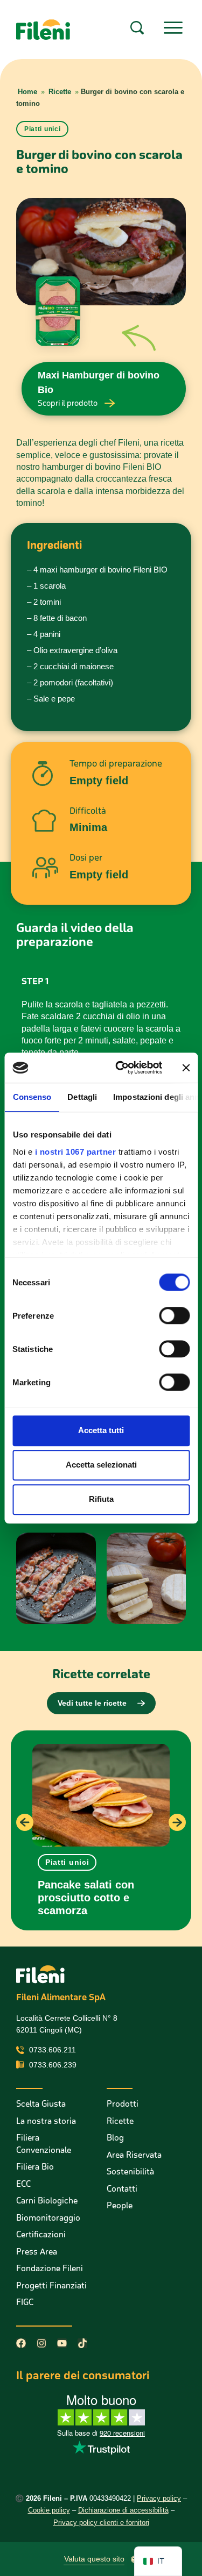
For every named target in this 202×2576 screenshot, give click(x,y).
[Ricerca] (137, 28)
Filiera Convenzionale (44, 2144)
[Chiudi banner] (186, 1068)
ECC (23, 2184)
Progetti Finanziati (51, 2285)
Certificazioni (41, 2234)
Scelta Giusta (41, 2104)
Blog (115, 2138)
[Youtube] (62, 2343)
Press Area (37, 2252)
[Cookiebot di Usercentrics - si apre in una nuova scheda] (120, 1068)
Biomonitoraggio (48, 2218)
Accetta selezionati (101, 1465)
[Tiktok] (82, 2343)
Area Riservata (134, 2155)
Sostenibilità (130, 2171)
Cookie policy (49, 2510)
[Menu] (173, 28)
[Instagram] (41, 2343)
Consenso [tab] (32, 1097)
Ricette (60, 92)
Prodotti (123, 2104)
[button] (67, 1862)
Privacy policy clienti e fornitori (101, 2523)
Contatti (122, 2189)
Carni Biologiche (47, 2201)
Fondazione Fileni (50, 2268)
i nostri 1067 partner (75, 1152)
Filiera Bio (35, 2167)
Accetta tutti (101, 1430)
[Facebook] (21, 2343)
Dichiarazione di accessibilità (123, 2510)
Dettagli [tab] (82, 1097)
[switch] (174, 1315)
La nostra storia (46, 2121)
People (120, 2205)
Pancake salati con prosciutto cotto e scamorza (86, 1898)
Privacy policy (159, 2498)
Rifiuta (101, 1499)
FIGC (25, 2302)
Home (27, 92)
